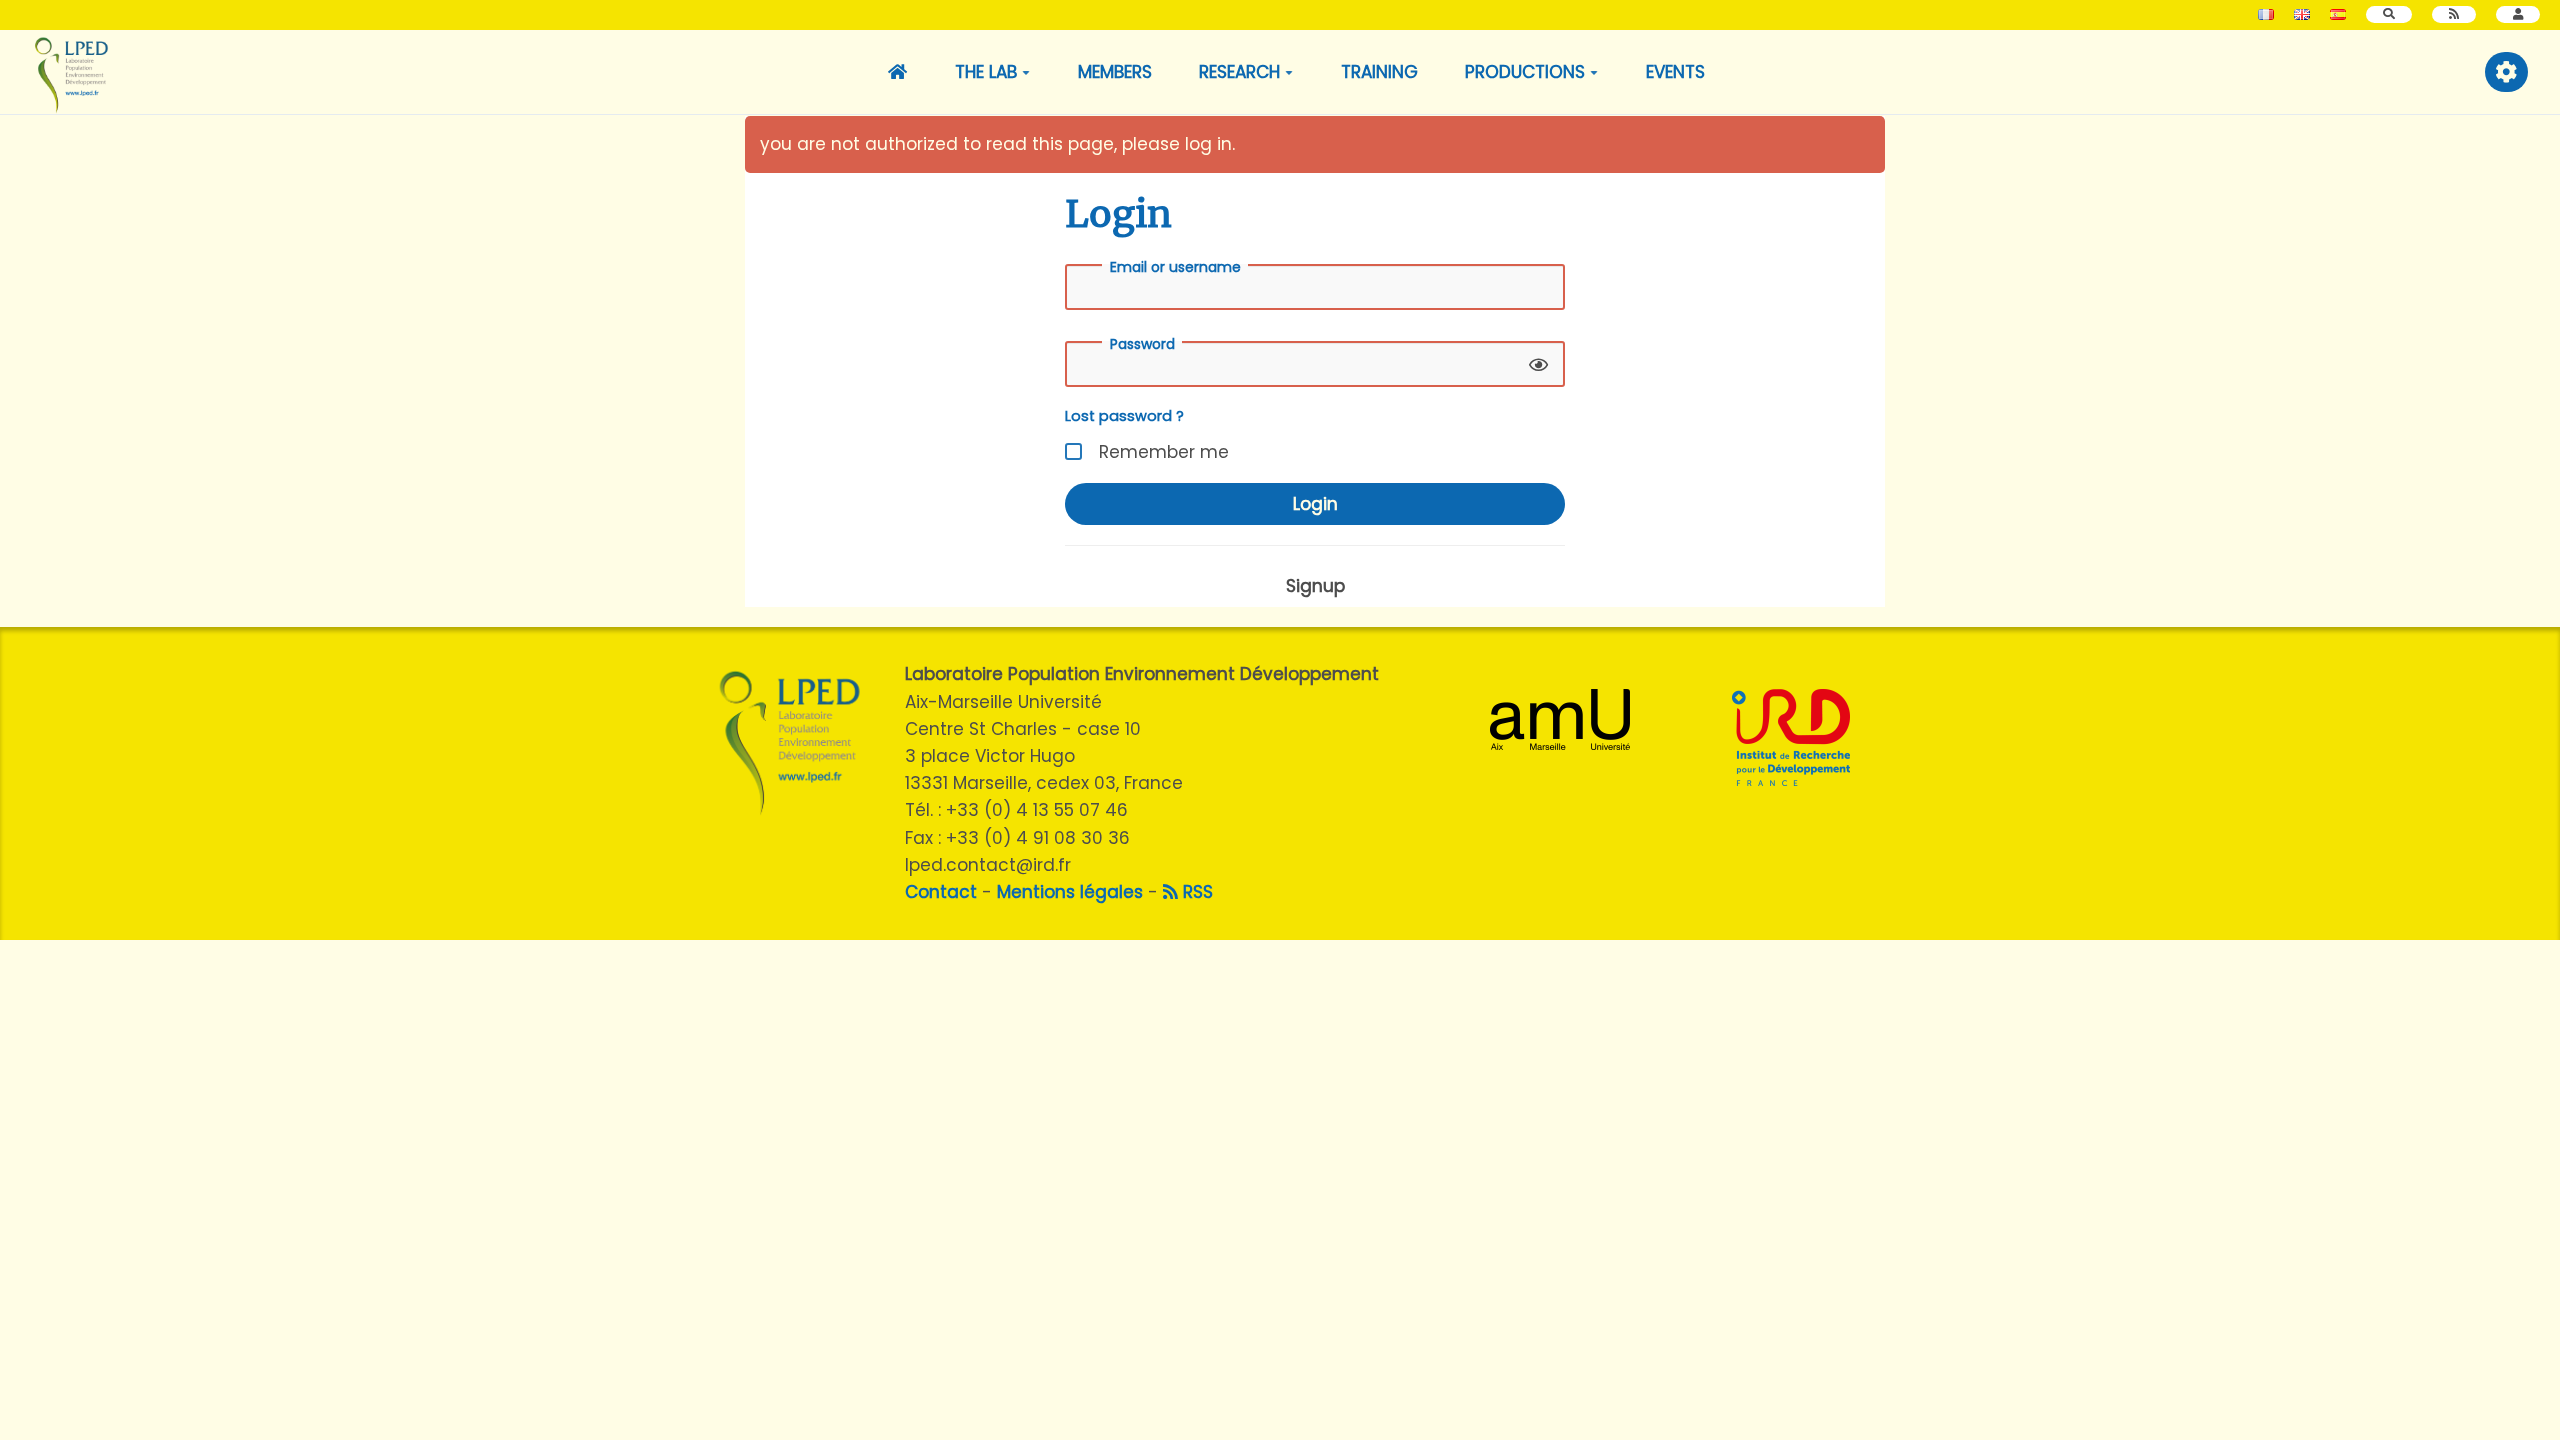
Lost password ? (1124, 416)
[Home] (898, 72)
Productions (1525, 72)
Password (1142, 344)
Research (1239, 72)
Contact (941, 892)
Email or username (1175, 267)
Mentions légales (1070, 892)
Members (1115, 72)
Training (1379, 72)
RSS (1195, 892)
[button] (2518, 14)
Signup (1315, 586)
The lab (986, 72)
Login (1315, 504)
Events (1675, 72)
